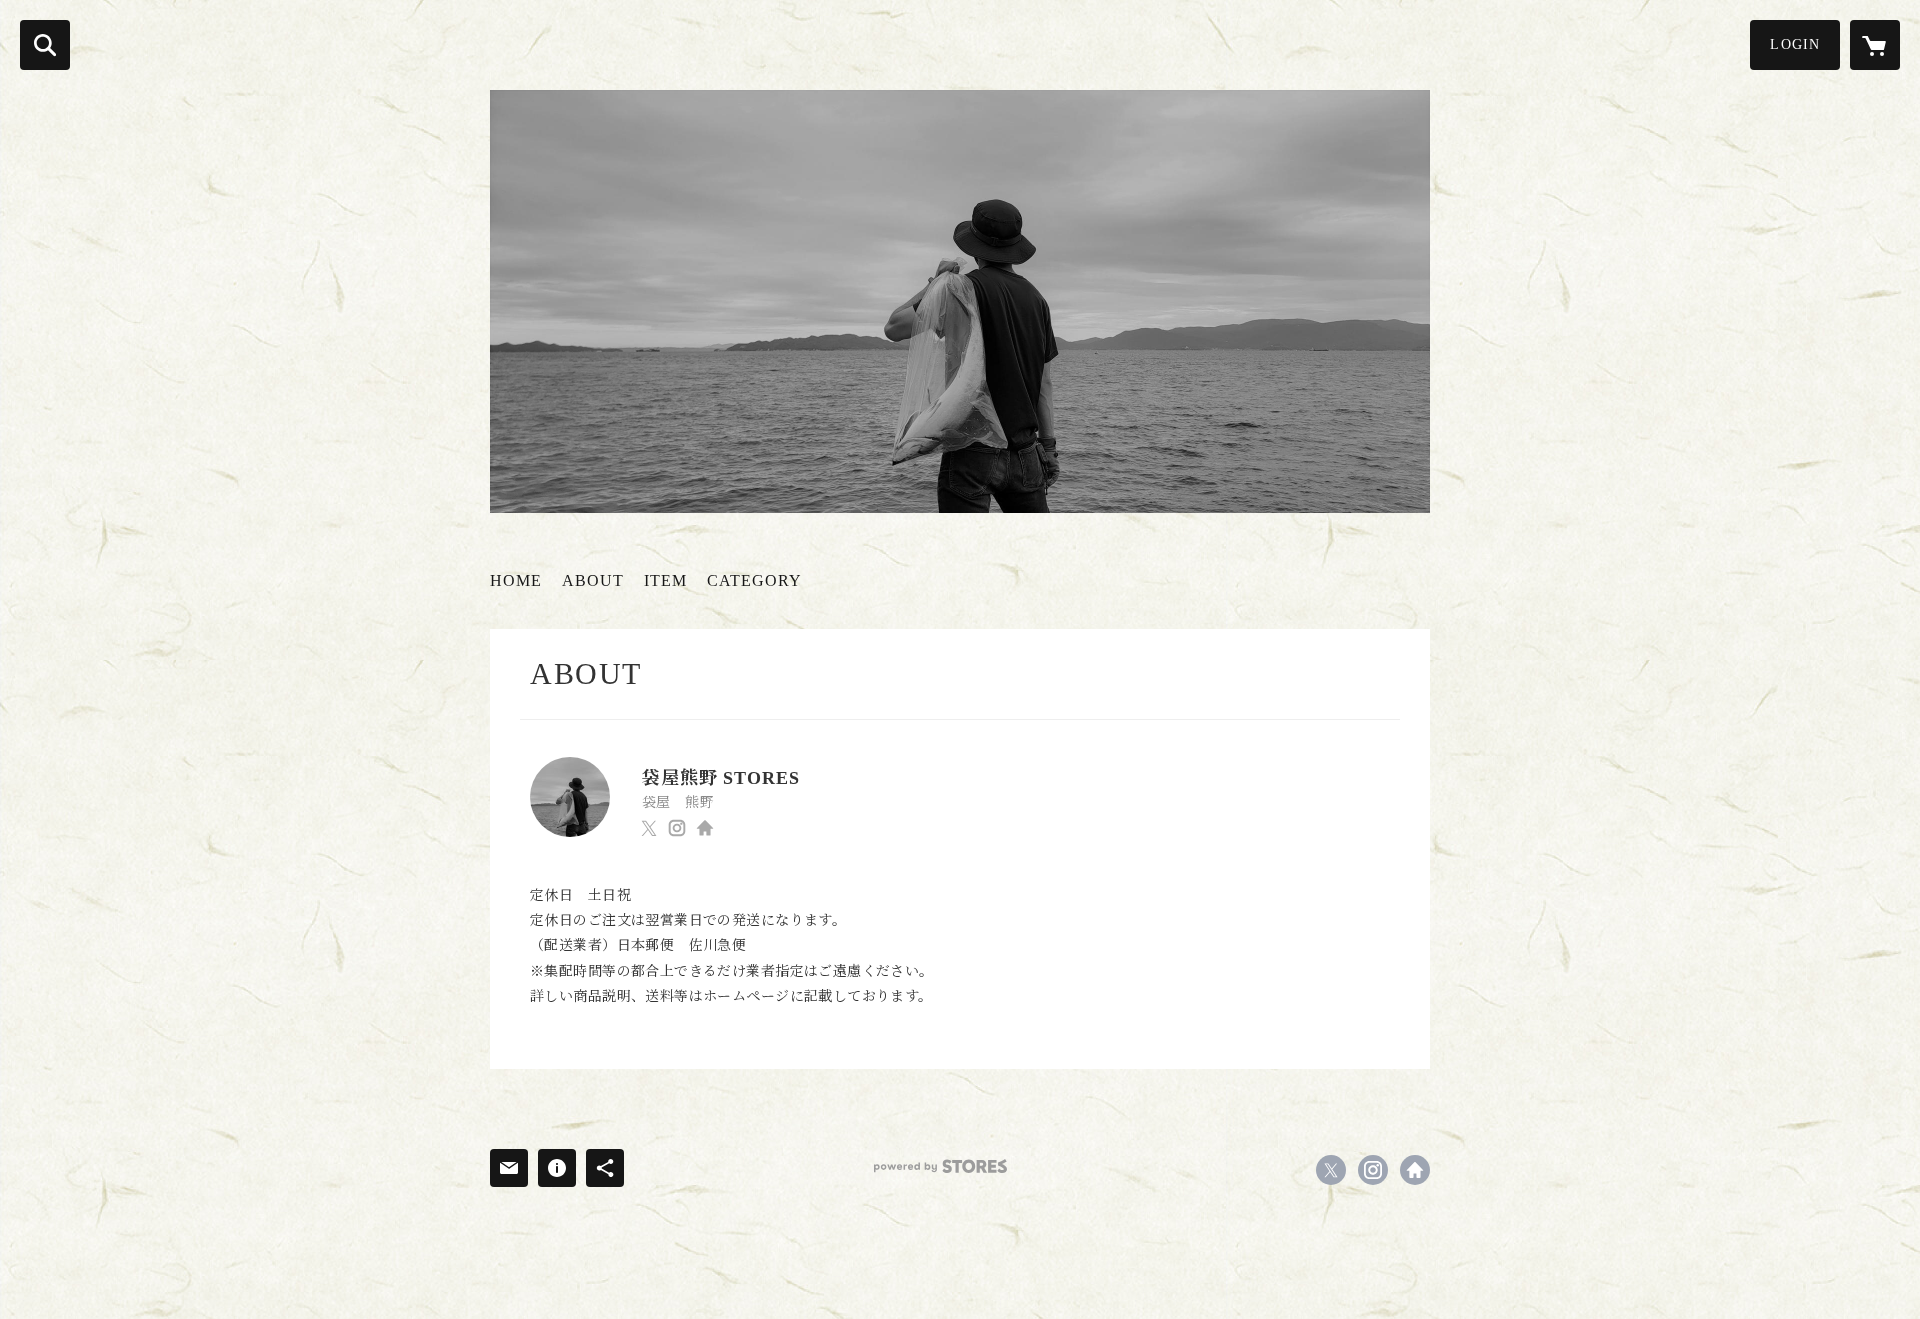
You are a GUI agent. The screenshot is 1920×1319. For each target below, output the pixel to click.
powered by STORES (940, 1166)
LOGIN (1795, 44)
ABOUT (593, 580)
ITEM (665, 580)
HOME (516, 580)
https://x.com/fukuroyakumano (649, 828)
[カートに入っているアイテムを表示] (1875, 45)
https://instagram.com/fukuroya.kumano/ (677, 828)
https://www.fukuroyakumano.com (705, 828)
